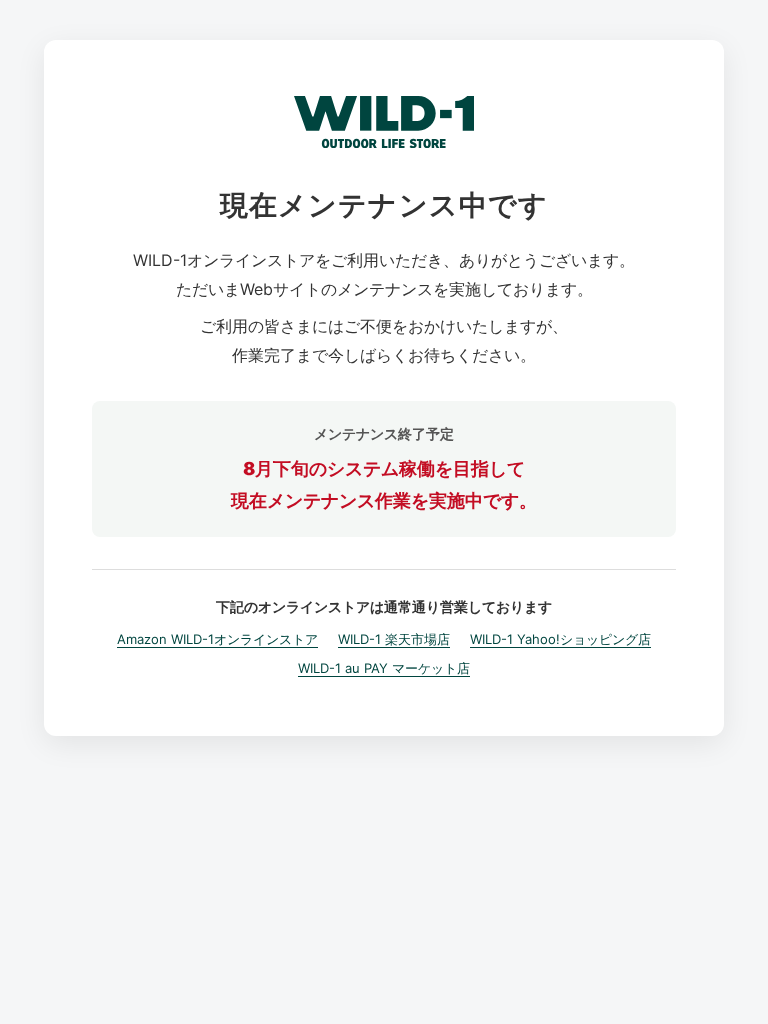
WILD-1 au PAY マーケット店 (384, 668)
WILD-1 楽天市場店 (394, 639)
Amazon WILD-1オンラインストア (217, 639)
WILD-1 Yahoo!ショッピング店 (560, 639)
